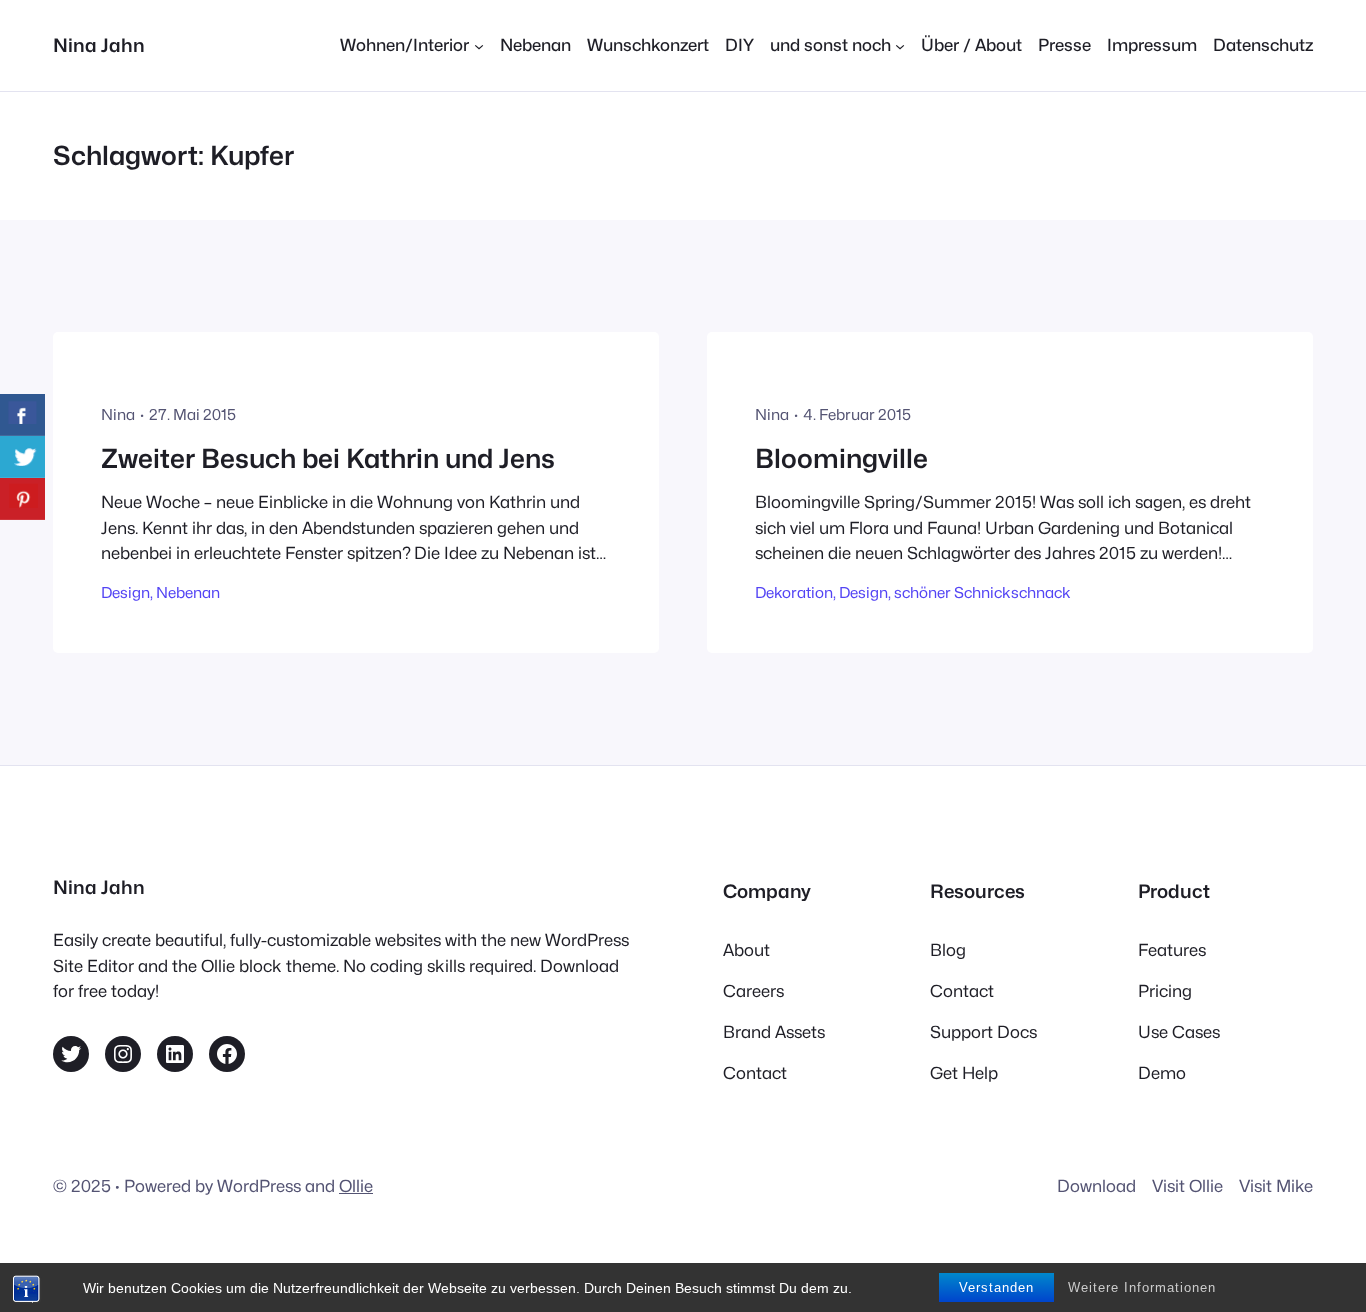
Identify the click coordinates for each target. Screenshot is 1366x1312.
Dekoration (794, 592)
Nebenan (188, 592)
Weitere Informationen (1142, 1287)
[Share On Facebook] (22, 415)
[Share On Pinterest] (22, 499)
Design (125, 592)
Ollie (356, 1186)
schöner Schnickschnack (982, 592)
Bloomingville (841, 458)
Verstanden (996, 1287)
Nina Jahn (99, 45)
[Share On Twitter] (22, 457)
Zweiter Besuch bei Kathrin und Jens (328, 458)
